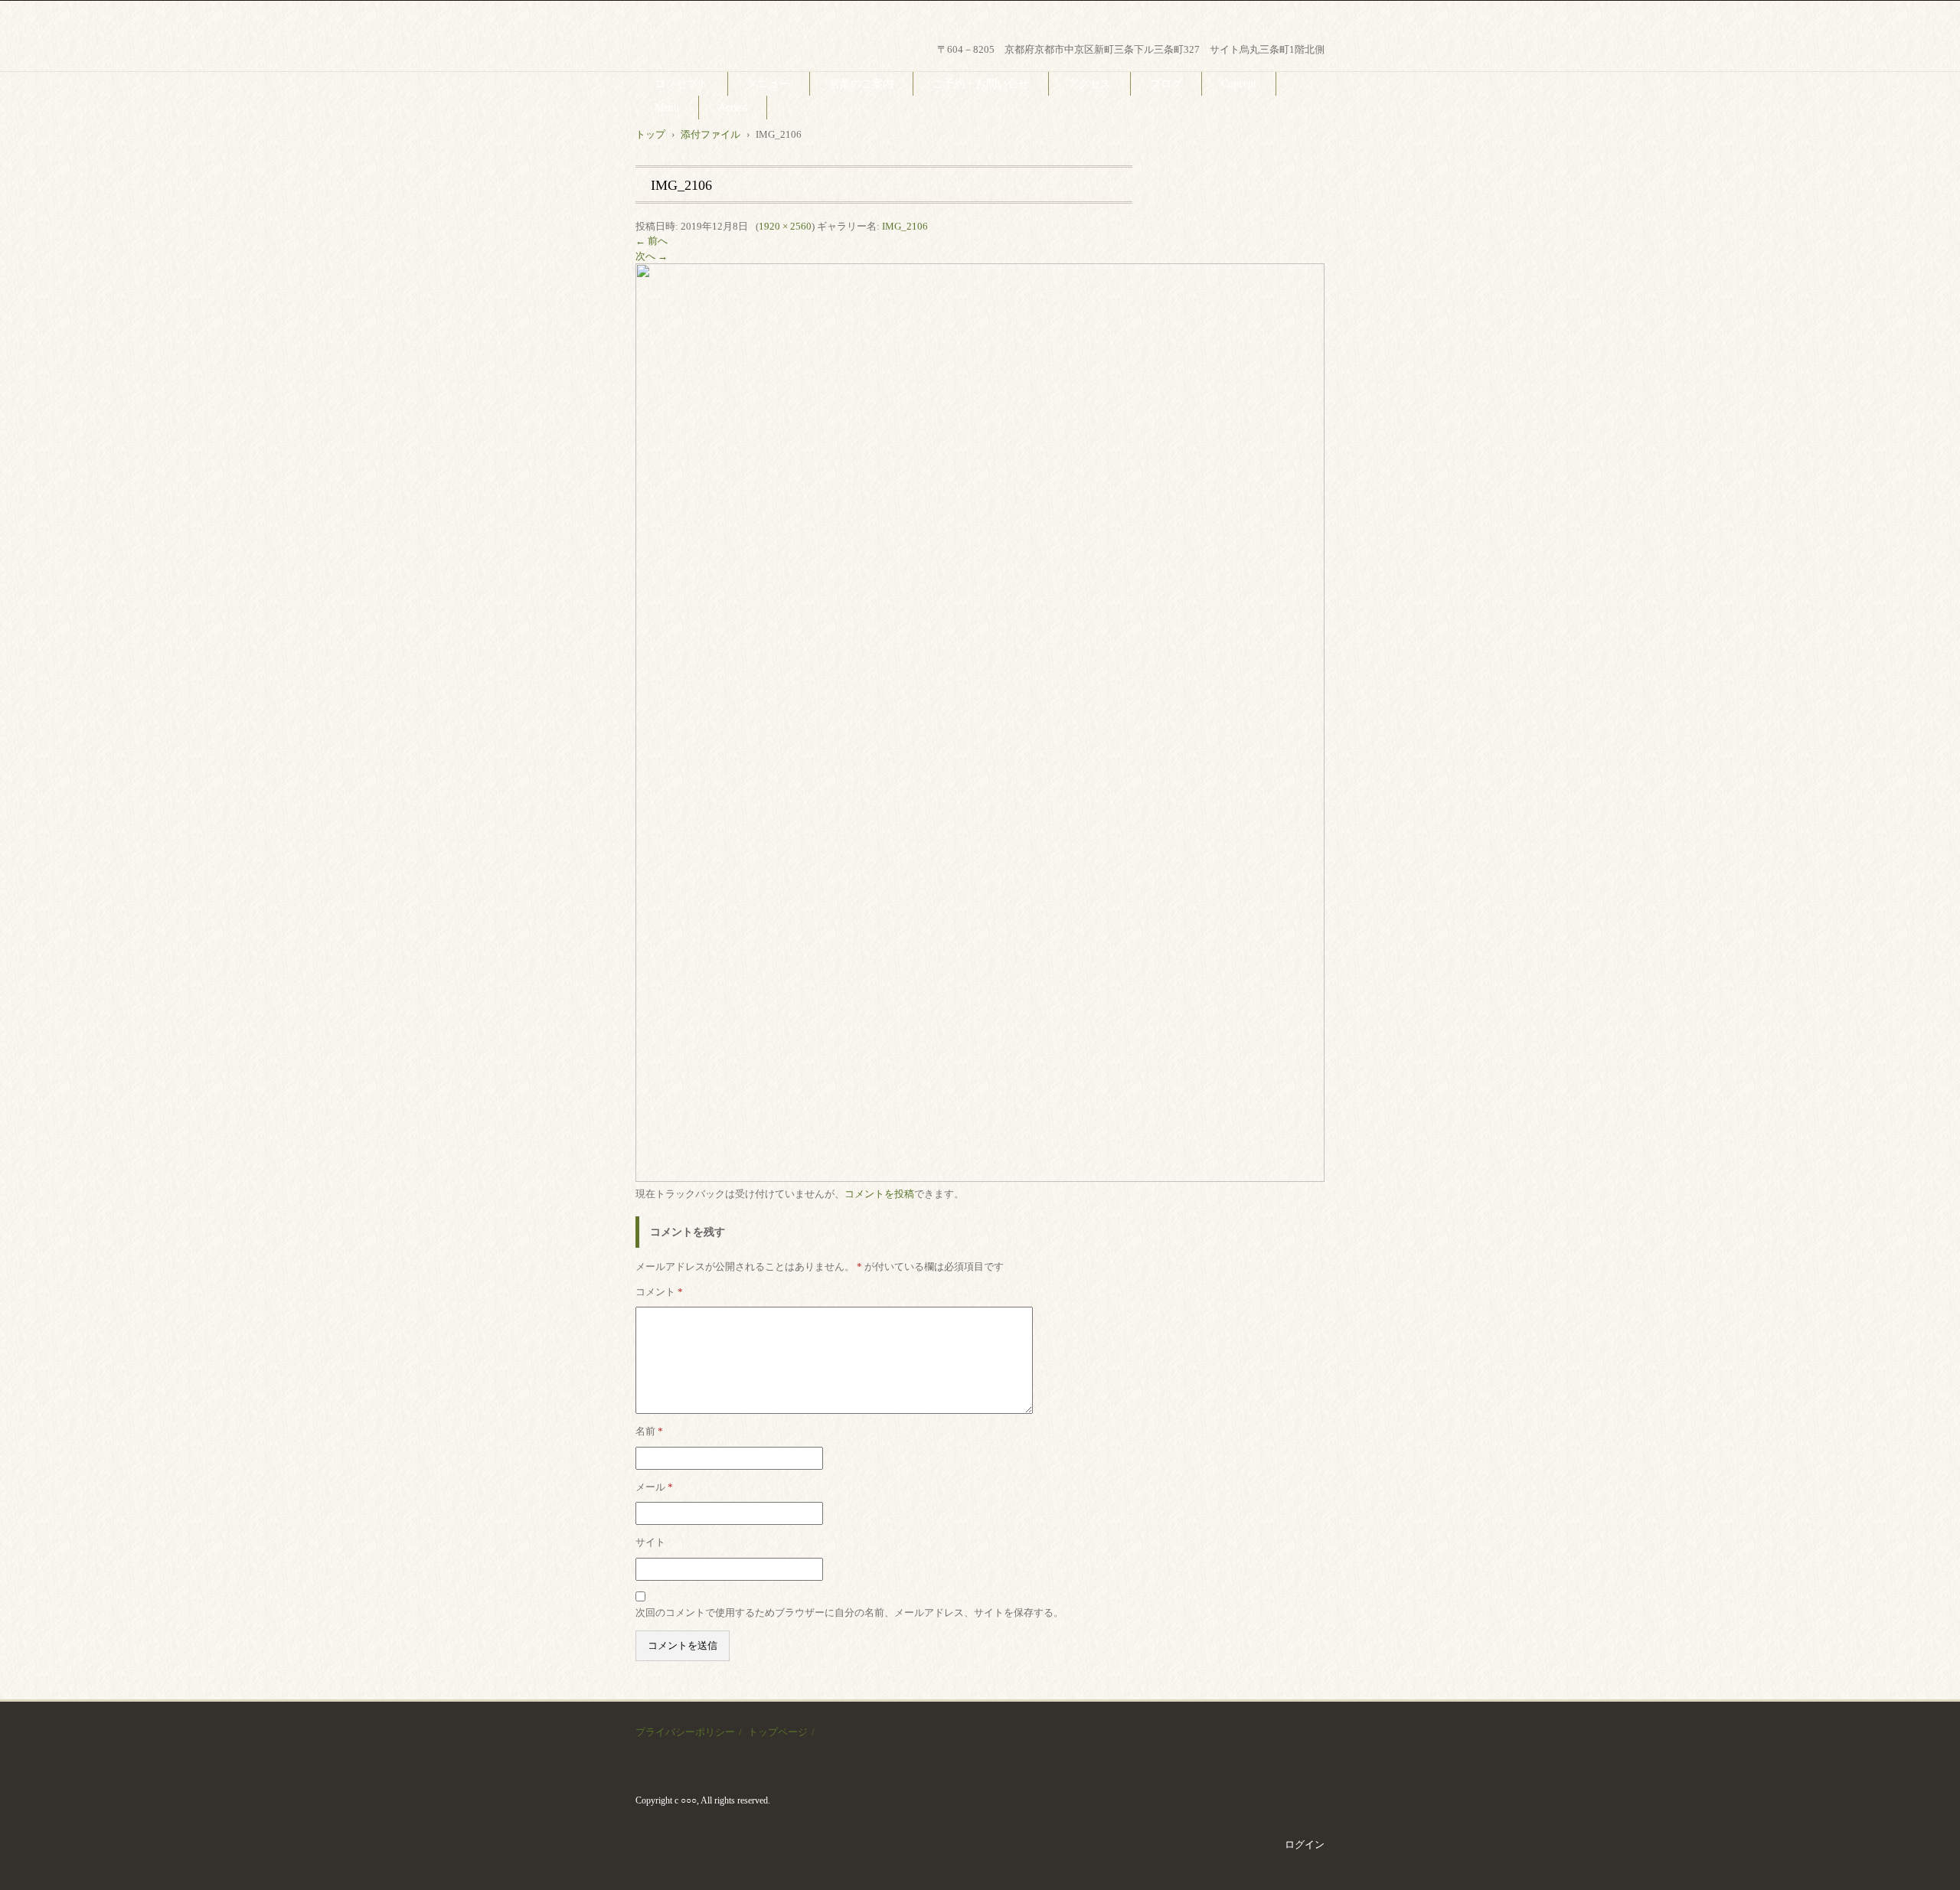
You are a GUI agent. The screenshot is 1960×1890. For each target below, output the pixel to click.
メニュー (769, 84)
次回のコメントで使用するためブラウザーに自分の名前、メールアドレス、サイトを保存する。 (849, 1613)
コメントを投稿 (879, 1194)
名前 (649, 1431)
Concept (1239, 84)
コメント (659, 1292)
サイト (650, 1542)
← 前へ (652, 241)
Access (733, 108)
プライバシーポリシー (685, 1732)
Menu (667, 108)
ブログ (1166, 84)
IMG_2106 (905, 226)
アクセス (1089, 84)
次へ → (652, 256)
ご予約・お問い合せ (981, 84)
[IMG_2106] (980, 1178)
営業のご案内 (861, 84)
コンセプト (681, 84)
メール (654, 1487)
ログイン (1305, 1844)
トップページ (778, 1732)
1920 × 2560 (785, 226)
